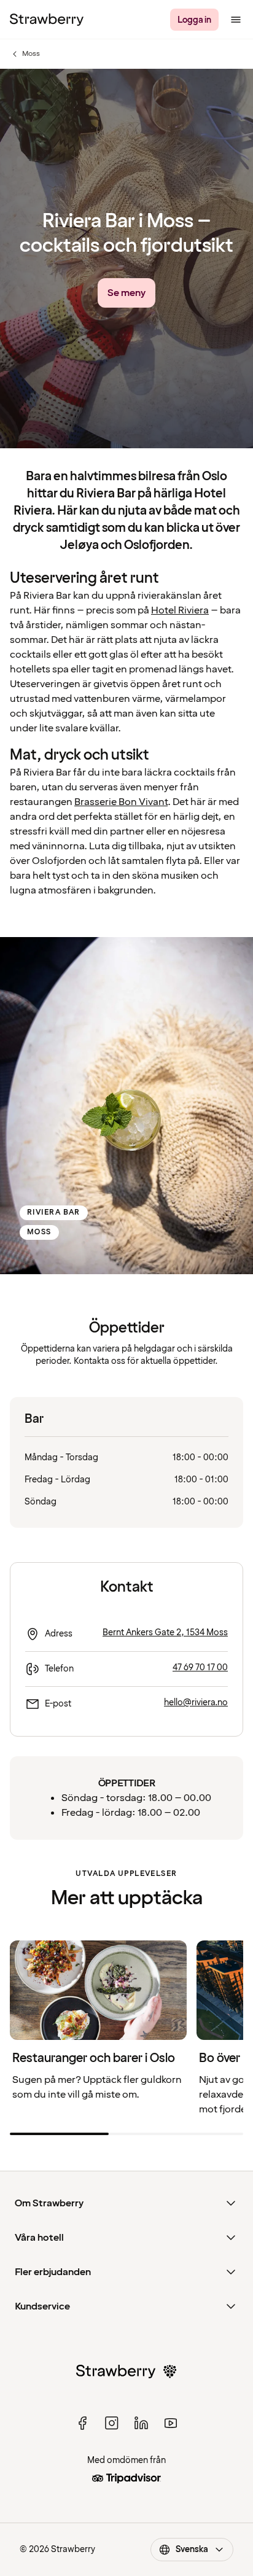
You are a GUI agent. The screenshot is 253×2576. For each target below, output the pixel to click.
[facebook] (82, 2423)
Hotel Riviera (180, 610)
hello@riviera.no (196, 1702)
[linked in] (141, 2423)
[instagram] (112, 2423)
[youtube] (171, 2423)
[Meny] (236, 20)
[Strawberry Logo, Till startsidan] (47, 20)
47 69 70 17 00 (200, 1667)
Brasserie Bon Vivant (121, 802)
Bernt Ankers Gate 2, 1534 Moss (165, 1632)
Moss (25, 54)
